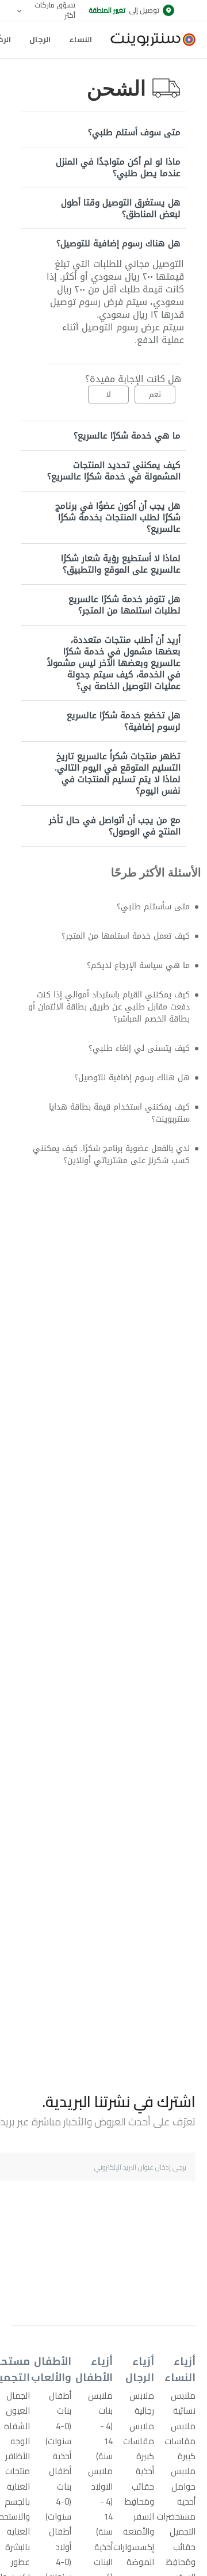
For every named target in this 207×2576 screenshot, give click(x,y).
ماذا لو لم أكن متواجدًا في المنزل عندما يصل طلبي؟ (118, 167)
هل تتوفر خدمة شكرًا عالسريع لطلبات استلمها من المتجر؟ (124, 605)
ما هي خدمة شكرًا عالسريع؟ (127, 436)
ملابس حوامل (183, 2478)
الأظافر (18, 2456)
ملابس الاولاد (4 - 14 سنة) (100, 2501)
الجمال (18, 2396)
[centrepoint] (148, 40)
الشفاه (17, 2426)
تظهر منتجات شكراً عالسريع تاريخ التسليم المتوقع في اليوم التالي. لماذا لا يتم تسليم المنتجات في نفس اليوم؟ (118, 773)
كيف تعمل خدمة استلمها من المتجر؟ (116, 938)
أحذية (186, 2501)
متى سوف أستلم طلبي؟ (134, 132)
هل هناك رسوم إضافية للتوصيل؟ (118, 243)
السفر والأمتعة (139, 2524)
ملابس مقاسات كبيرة (180, 2441)
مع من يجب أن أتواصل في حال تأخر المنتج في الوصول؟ (115, 826)
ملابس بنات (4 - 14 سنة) (100, 2426)
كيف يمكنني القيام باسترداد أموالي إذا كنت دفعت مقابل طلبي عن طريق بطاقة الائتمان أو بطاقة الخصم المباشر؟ (111, 1014)
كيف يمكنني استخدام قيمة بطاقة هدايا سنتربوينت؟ (109, 1128)
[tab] (103, 132)
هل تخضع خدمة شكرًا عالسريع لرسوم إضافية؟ (124, 721)
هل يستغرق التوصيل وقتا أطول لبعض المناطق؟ (121, 208)
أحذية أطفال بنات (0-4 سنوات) (58, 2486)
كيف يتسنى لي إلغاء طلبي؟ (133, 1059)
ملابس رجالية (142, 2403)
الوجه (20, 2441)
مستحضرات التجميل (176, 2524)
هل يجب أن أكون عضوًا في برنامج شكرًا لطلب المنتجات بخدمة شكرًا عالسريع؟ (118, 517)
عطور (20, 2562)
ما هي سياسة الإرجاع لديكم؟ (131, 969)
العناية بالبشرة (18, 2539)
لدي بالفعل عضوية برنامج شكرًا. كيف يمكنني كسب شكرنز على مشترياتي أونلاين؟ (116, 1180)
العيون (18, 2411)
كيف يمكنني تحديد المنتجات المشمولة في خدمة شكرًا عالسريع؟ (114, 471)
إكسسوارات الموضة (134, 2554)
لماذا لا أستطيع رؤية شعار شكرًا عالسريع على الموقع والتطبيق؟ (121, 564)
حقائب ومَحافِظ (181, 2554)
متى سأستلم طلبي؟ (149, 907)
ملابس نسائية (183, 2403)
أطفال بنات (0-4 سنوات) (58, 2418)
